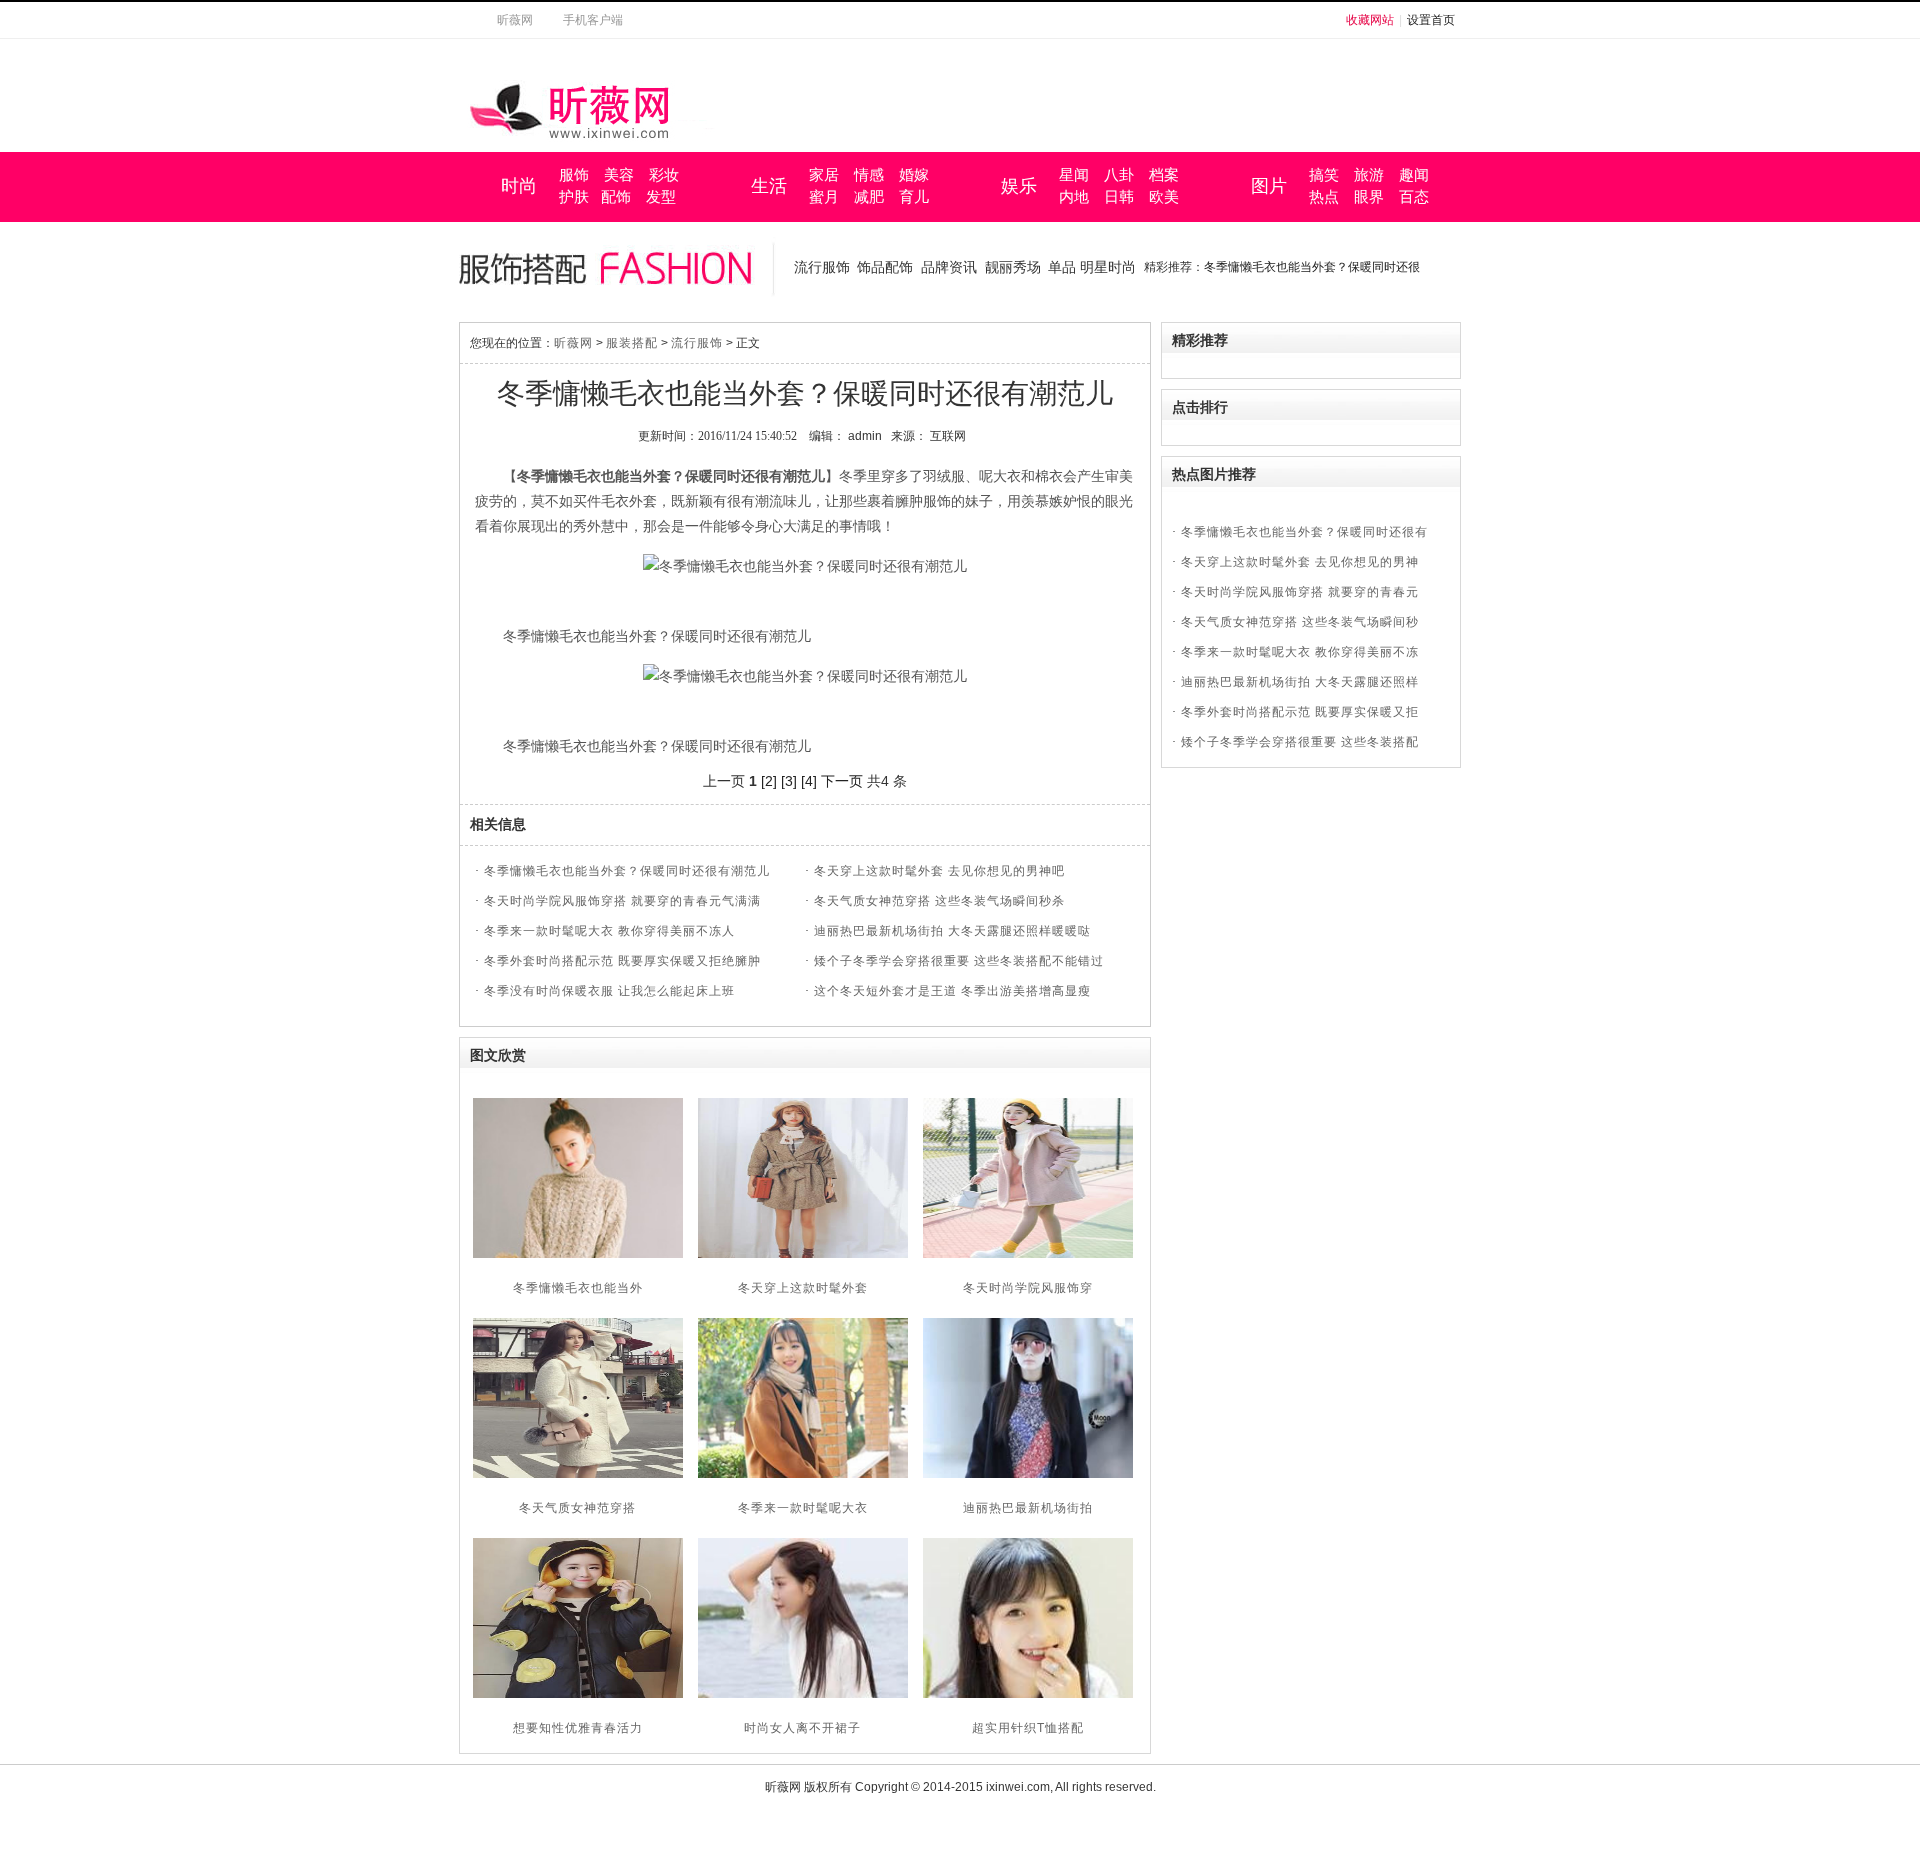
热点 (1324, 197)
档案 (1164, 175)
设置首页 (1431, 20)
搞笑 (1324, 175)
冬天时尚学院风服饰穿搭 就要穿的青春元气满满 (622, 901)
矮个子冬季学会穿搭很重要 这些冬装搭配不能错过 (959, 961)
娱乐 (1019, 186)
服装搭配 (632, 343)
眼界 (1369, 197)
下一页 (842, 781)
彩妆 (664, 175)
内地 (1074, 197)
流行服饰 (822, 267)
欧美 (1164, 197)
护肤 (574, 197)
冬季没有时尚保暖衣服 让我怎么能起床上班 (609, 991)
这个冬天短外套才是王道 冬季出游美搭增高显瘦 (952, 991)
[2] (769, 781)
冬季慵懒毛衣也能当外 (578, 1288)
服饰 (574, 175)
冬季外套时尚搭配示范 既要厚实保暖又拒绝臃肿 (622, 961)
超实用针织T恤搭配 (1028, 1728)
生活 (769, 186)
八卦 (1119, 175)
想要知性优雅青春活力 (578, 1728)
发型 (661, 197)
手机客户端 (593, 20)
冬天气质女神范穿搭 (577, 1508)
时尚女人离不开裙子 (802, 1728)
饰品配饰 (885, 267)
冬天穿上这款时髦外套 (803, 1288)
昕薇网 (515, 20)
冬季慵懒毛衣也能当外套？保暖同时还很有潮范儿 (627, 871)
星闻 (1074, 175)
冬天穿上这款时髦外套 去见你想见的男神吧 (939, 871)
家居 (824, 175)
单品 (1062, 267)
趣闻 (1414, 175)
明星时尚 (1108, 267)
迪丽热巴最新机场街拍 (1028, 1508)
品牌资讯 (949, 267)
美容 (619, 175)
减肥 (869, 197)
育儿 (914, 197)
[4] (809, 781)
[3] (789, 781)
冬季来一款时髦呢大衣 (803, 1508)
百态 (1414, 197)
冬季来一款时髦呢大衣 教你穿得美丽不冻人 (609, 931)
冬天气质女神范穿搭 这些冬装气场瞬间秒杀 (939, 901)
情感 (869, 175)
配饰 (616, 197)
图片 (1269, 186)
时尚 (519, 186)
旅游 (1369, 175)
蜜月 (824, 197)
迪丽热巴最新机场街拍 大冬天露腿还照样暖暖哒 (952, 931)
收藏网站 (1370, 20)
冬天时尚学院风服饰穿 (1028, 1288)
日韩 (1119, 197)
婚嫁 (914, 175)
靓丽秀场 (1013, 267)
